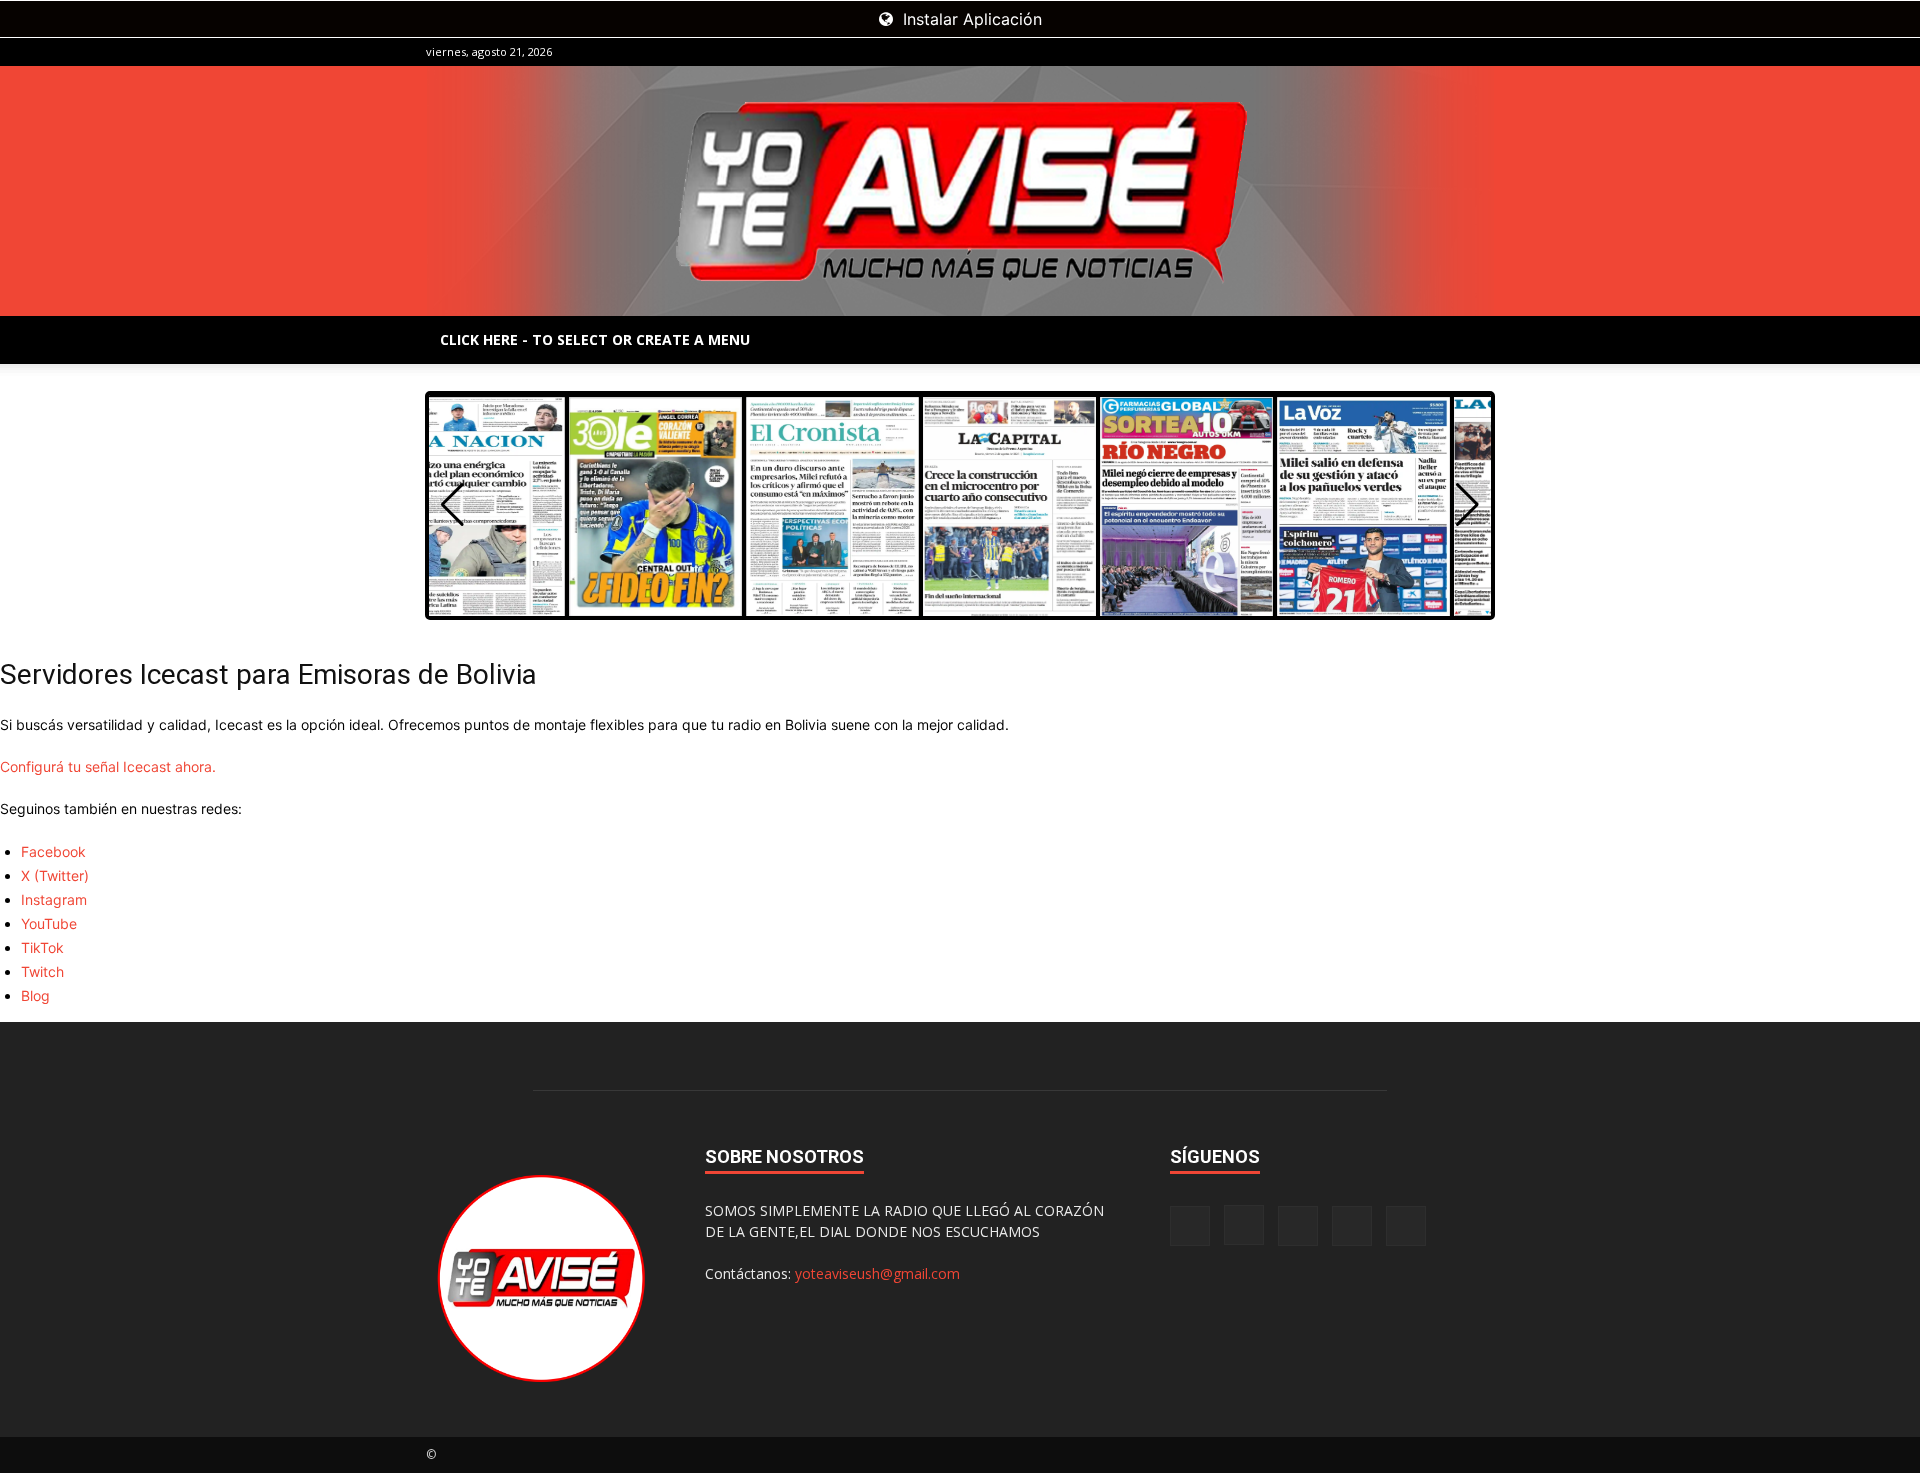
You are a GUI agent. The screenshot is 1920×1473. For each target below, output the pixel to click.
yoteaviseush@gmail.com (877, 1273)
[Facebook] (1347, 52)
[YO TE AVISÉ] (960, 191)
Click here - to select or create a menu (595, 339)
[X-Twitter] (1446, 52)
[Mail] (1413, 52)
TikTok (42, 947)
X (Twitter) (55, 875)
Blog (35, 995)
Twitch (42, 971)
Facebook (53, 851)
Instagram (54, 899)
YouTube (49, 923)
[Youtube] (1479, 52)
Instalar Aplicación (970, 19)
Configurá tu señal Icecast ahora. (108, 766)
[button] (1467, 505)
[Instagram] (1380, 52)
